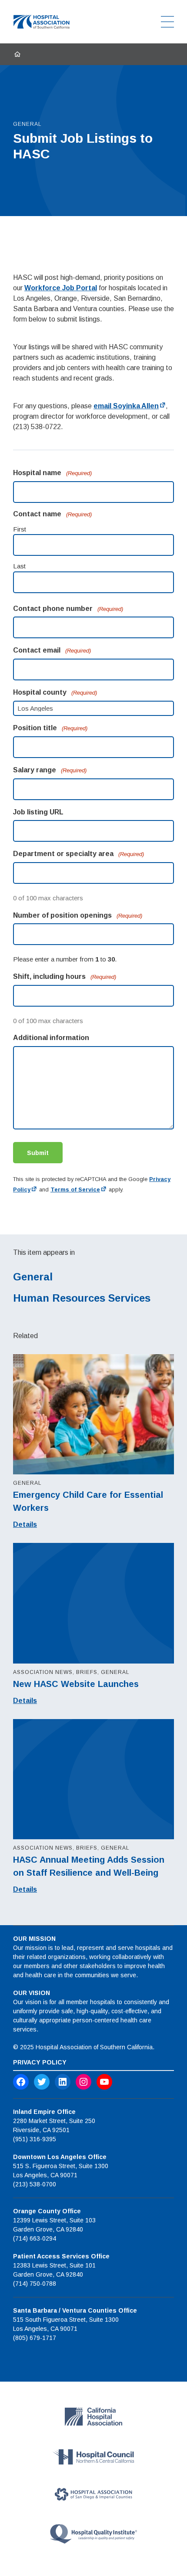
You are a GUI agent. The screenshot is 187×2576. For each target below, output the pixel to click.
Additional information (51, 1038)
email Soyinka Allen (126, 406)
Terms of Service (75, 1190)
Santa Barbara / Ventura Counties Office (75, 2310)
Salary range (50, 770)
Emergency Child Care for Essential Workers (88, 1501)
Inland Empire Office (44, 2112)
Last (19, 566)
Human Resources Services (82, 1298)
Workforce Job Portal (61, 288)
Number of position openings (78, 915)
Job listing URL (38, 812)
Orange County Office (47, 2211)
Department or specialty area (78, 854)
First (20, 529)
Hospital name (52, 473)
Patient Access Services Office (61, 2256)
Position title (50, 728)
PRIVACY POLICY (40, 2062)
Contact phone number (68, 609)
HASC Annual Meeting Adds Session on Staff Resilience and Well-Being (89, 1866)
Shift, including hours (65, 976)
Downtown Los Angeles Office (60, 2157)
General (33, 1277)
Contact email (52, 650)
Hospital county (55, 692)
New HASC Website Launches (76, 1684)
